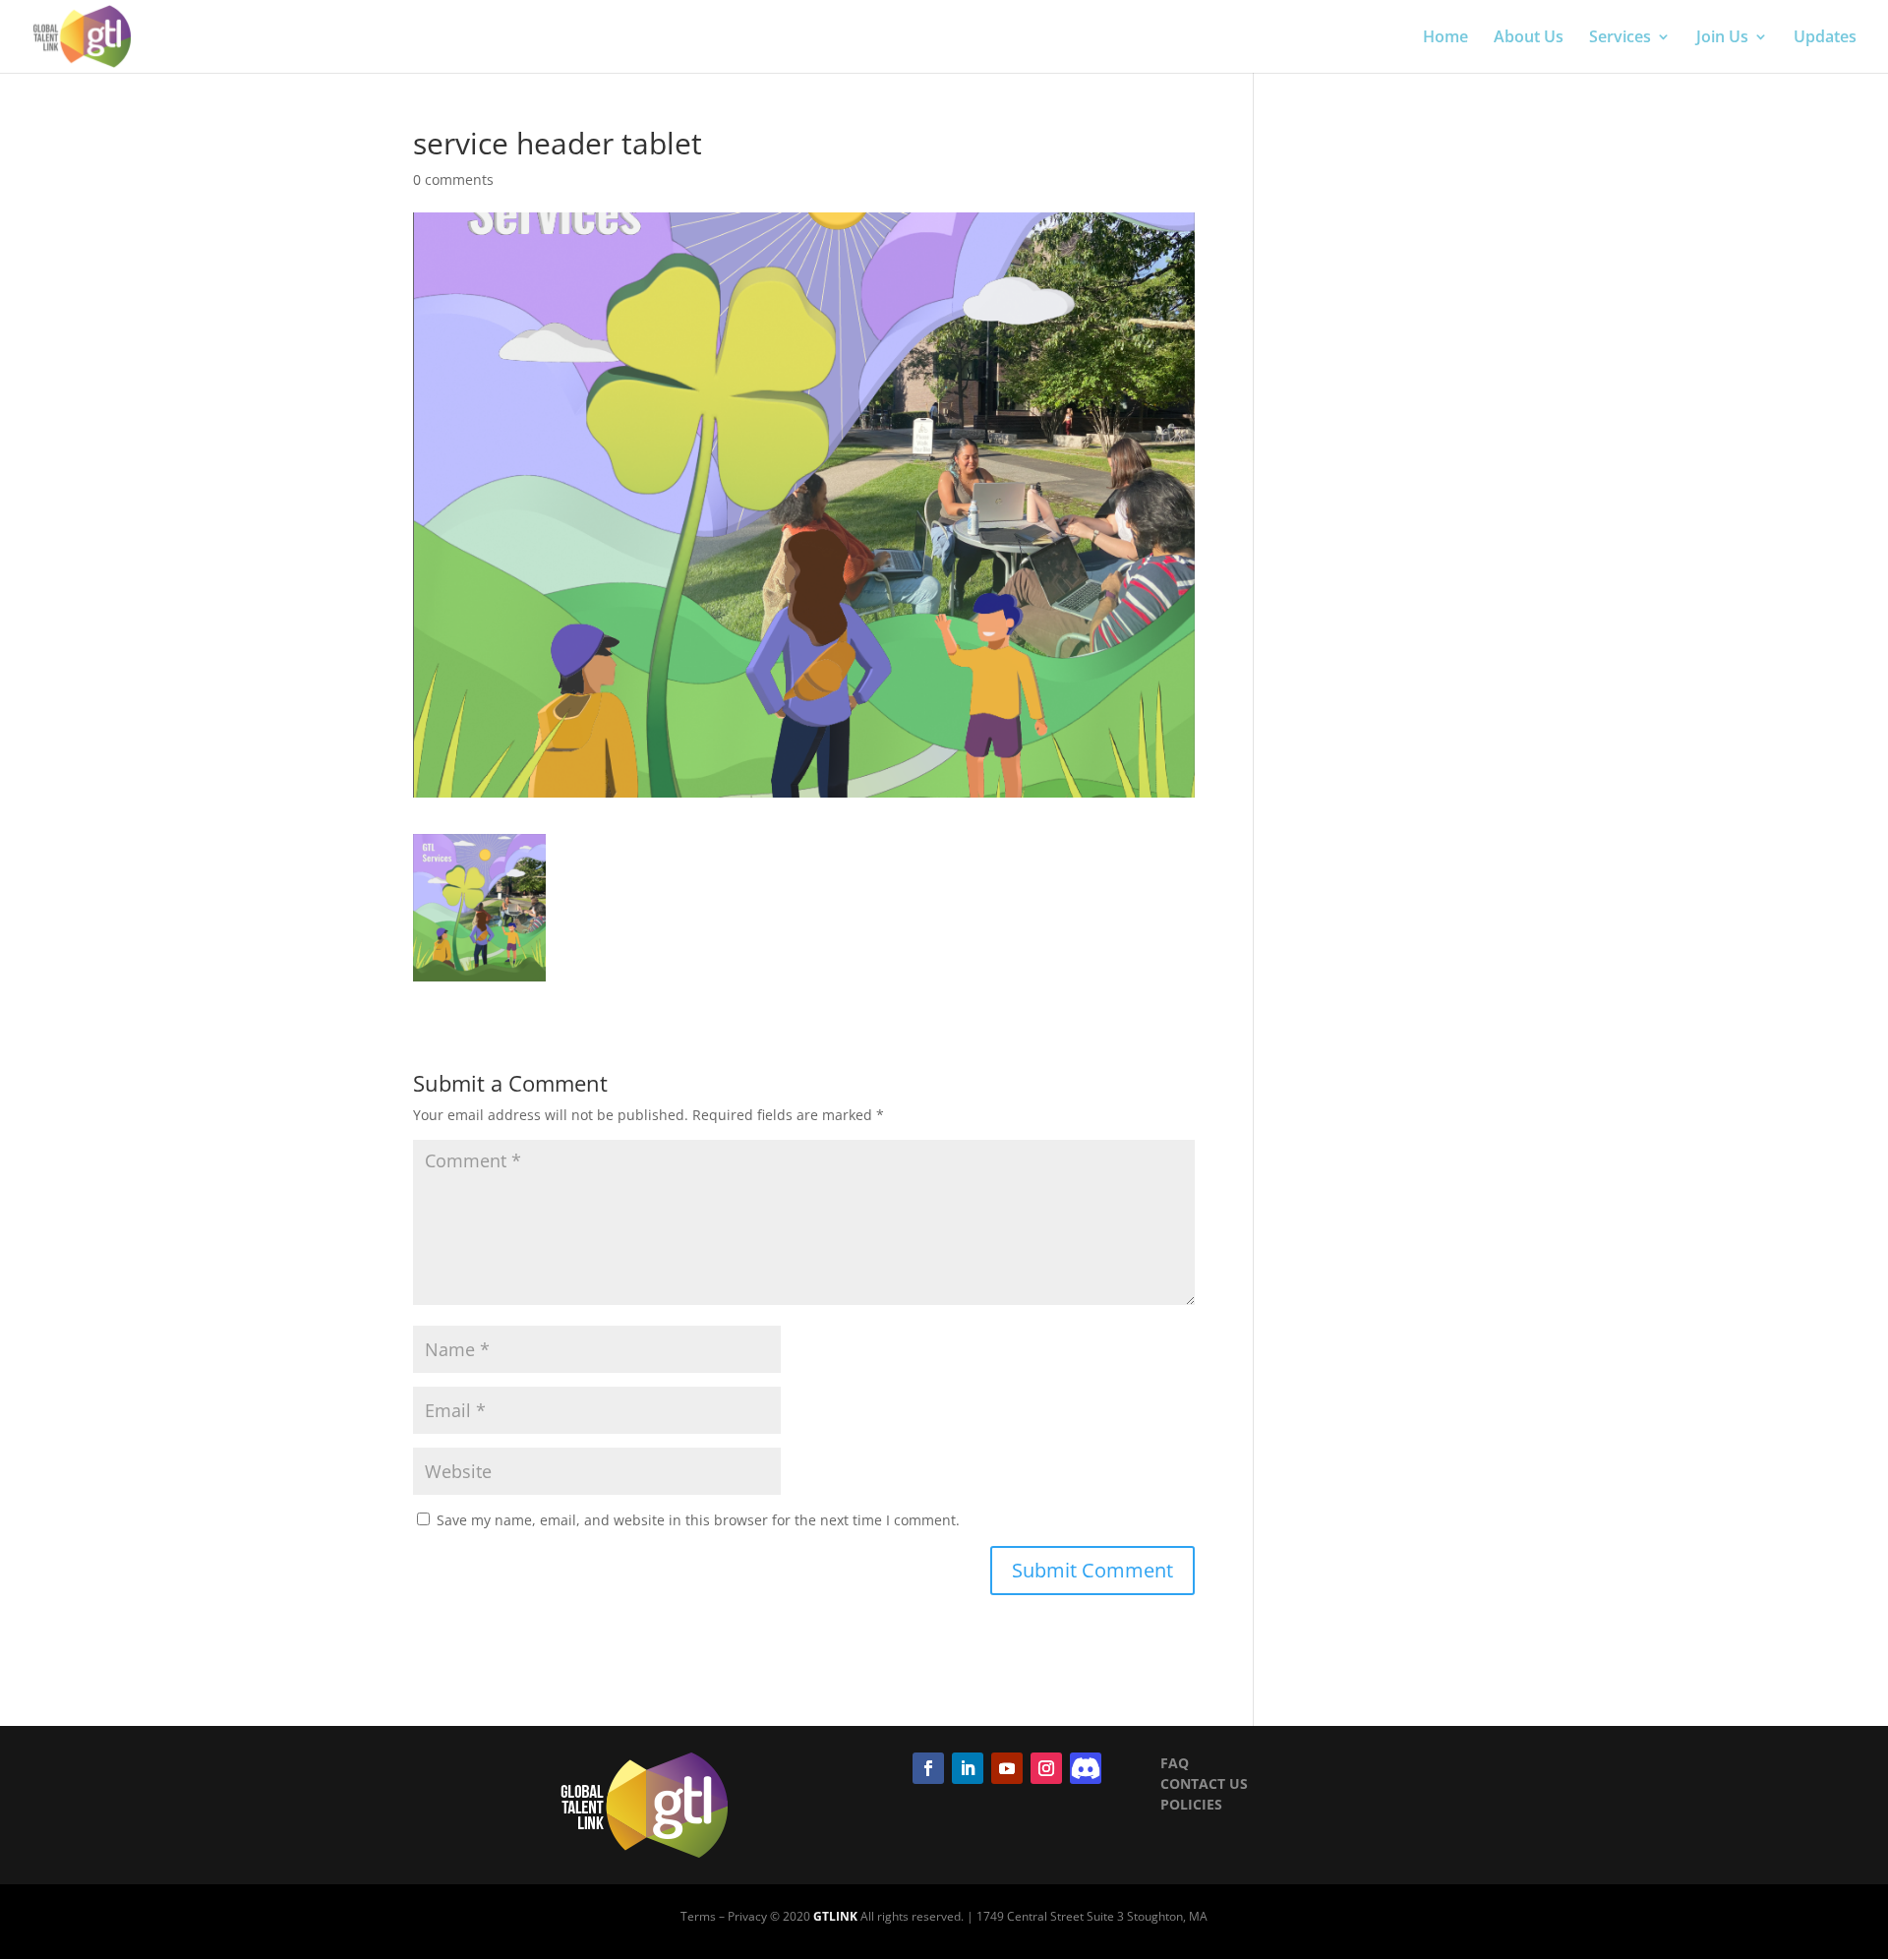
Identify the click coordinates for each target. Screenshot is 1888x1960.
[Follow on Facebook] (928, 1768)
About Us (1529, 38)
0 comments (453, 179)
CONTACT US (1204, 1783)
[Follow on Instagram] (1046, 1768)
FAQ (1175, 1763)
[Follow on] (1086, 1768)
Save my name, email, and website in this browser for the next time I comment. (698, 1520)
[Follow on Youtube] (1007, 1768)
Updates (1825, 38)
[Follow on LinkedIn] (968, 1768)
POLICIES (1191, 1804)
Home (1445, 38)
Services (1620, 38)
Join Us (1722, 38)
